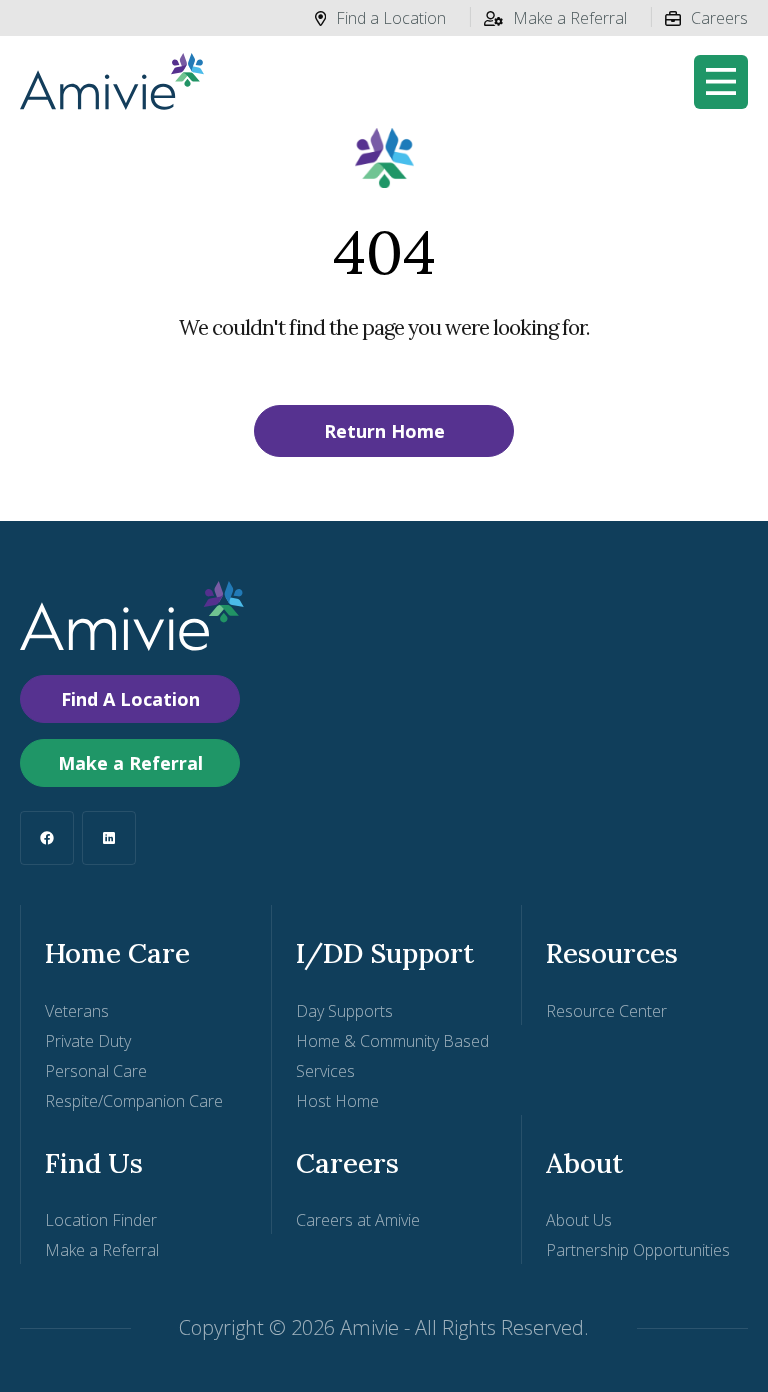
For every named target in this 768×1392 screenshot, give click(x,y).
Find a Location (391, 18)
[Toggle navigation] (721, 82)
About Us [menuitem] (579, 1220)
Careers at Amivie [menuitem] (358, 1220)
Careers (719, 18)
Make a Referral (570, 18)
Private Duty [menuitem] (88, 1041)
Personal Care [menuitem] (96, 1071)
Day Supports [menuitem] (344, 1011)
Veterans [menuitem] (77, 1011)
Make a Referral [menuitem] (102, 1250)
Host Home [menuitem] (337, 1101)
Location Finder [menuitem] (101, 1220)
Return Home (384, 431)
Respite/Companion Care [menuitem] (134, 1101)
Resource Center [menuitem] (606, 1011)
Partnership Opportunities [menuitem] (638, 1250)
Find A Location (130, 699)
